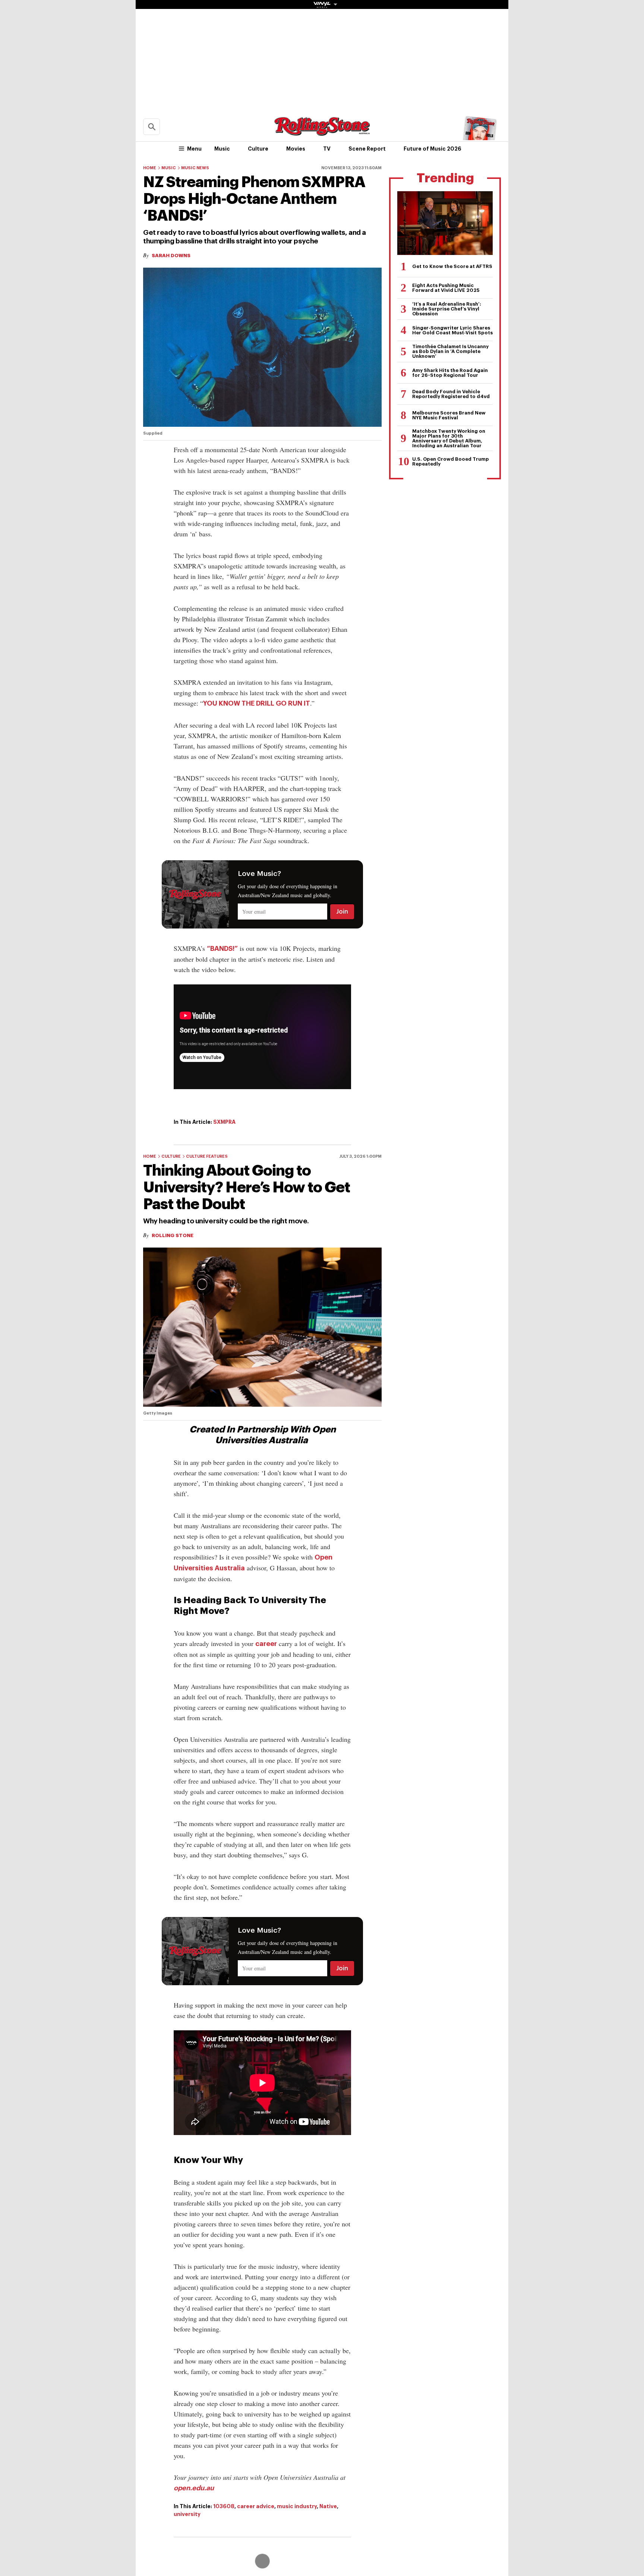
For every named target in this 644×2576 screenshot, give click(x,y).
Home (150, 168)
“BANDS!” (222, 949)
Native (328, 2506)
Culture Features (207, 1156)
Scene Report (367, 149)
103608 (224, 2506)
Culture (258, 149)
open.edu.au (194, 2488)
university (187, 2514)
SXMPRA (224, 1122)
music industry (297, 2506)
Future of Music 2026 (433, 149)
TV (327, 149)
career (266, 1644)
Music (222, 149)
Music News (195, 168)
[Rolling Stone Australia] (322, 132)
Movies (296, 149)
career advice (256, 2506)
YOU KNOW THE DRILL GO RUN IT (257, 703)
